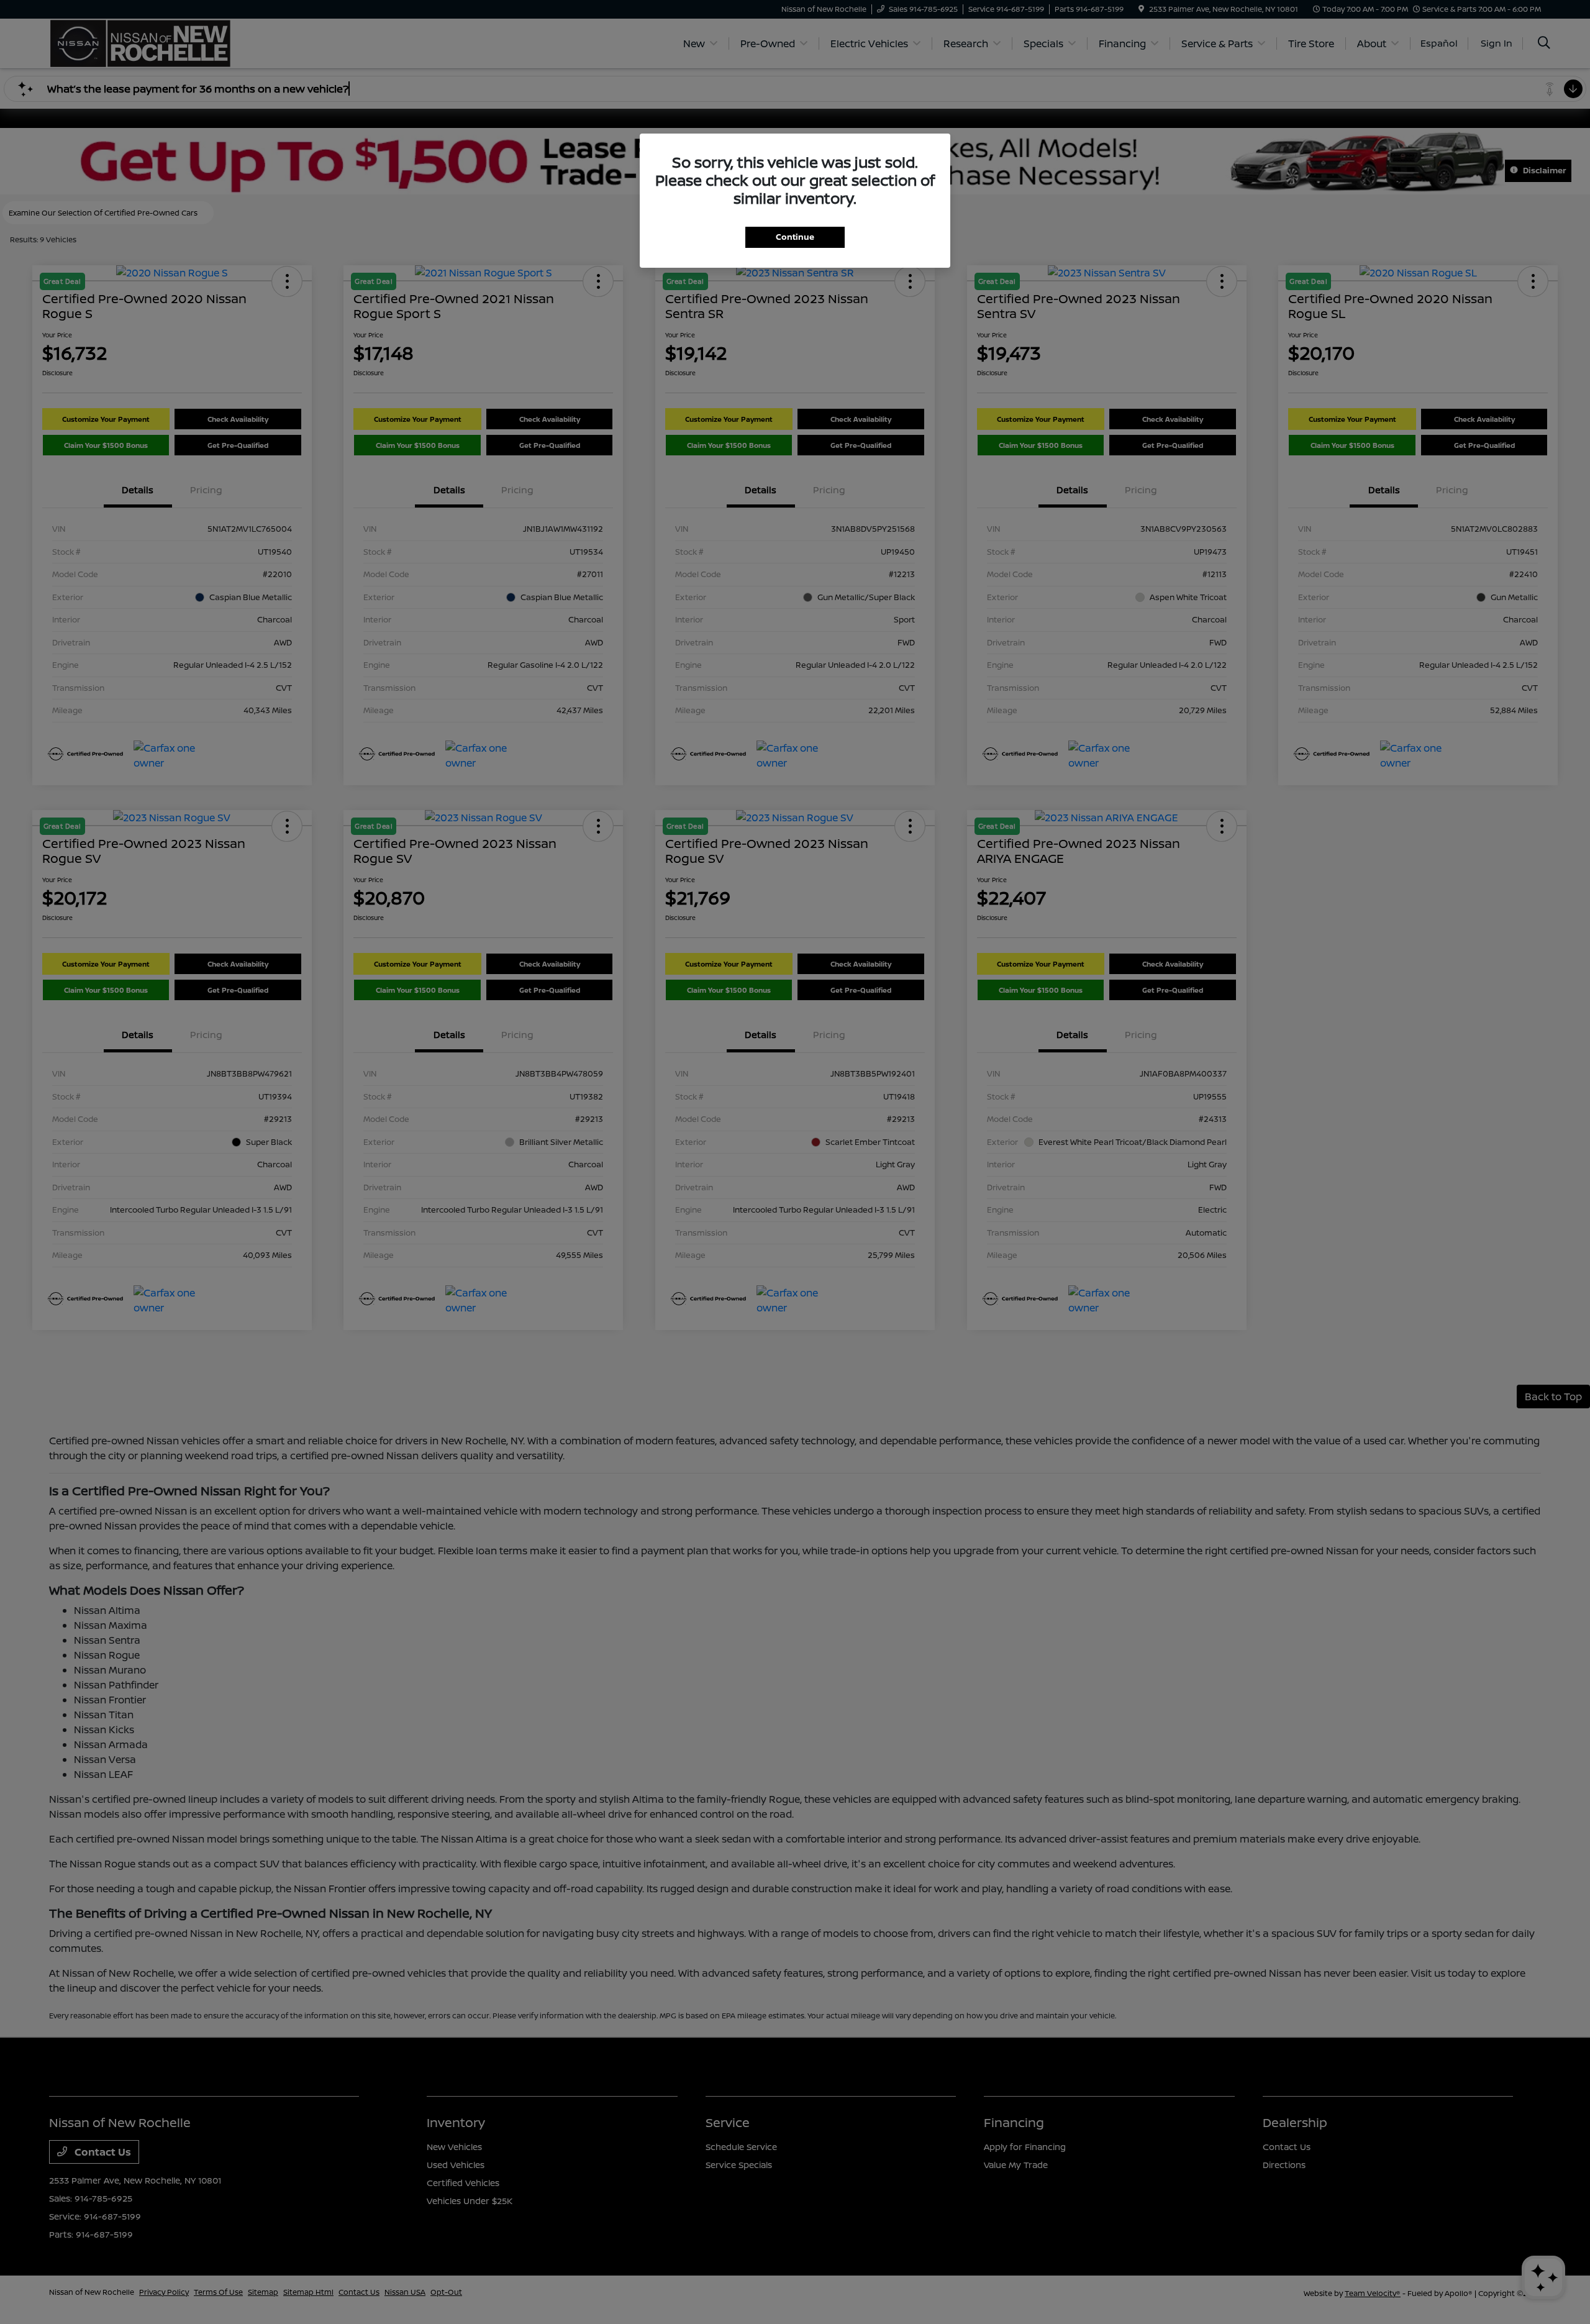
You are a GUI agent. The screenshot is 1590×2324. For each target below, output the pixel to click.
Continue (795, 237)
